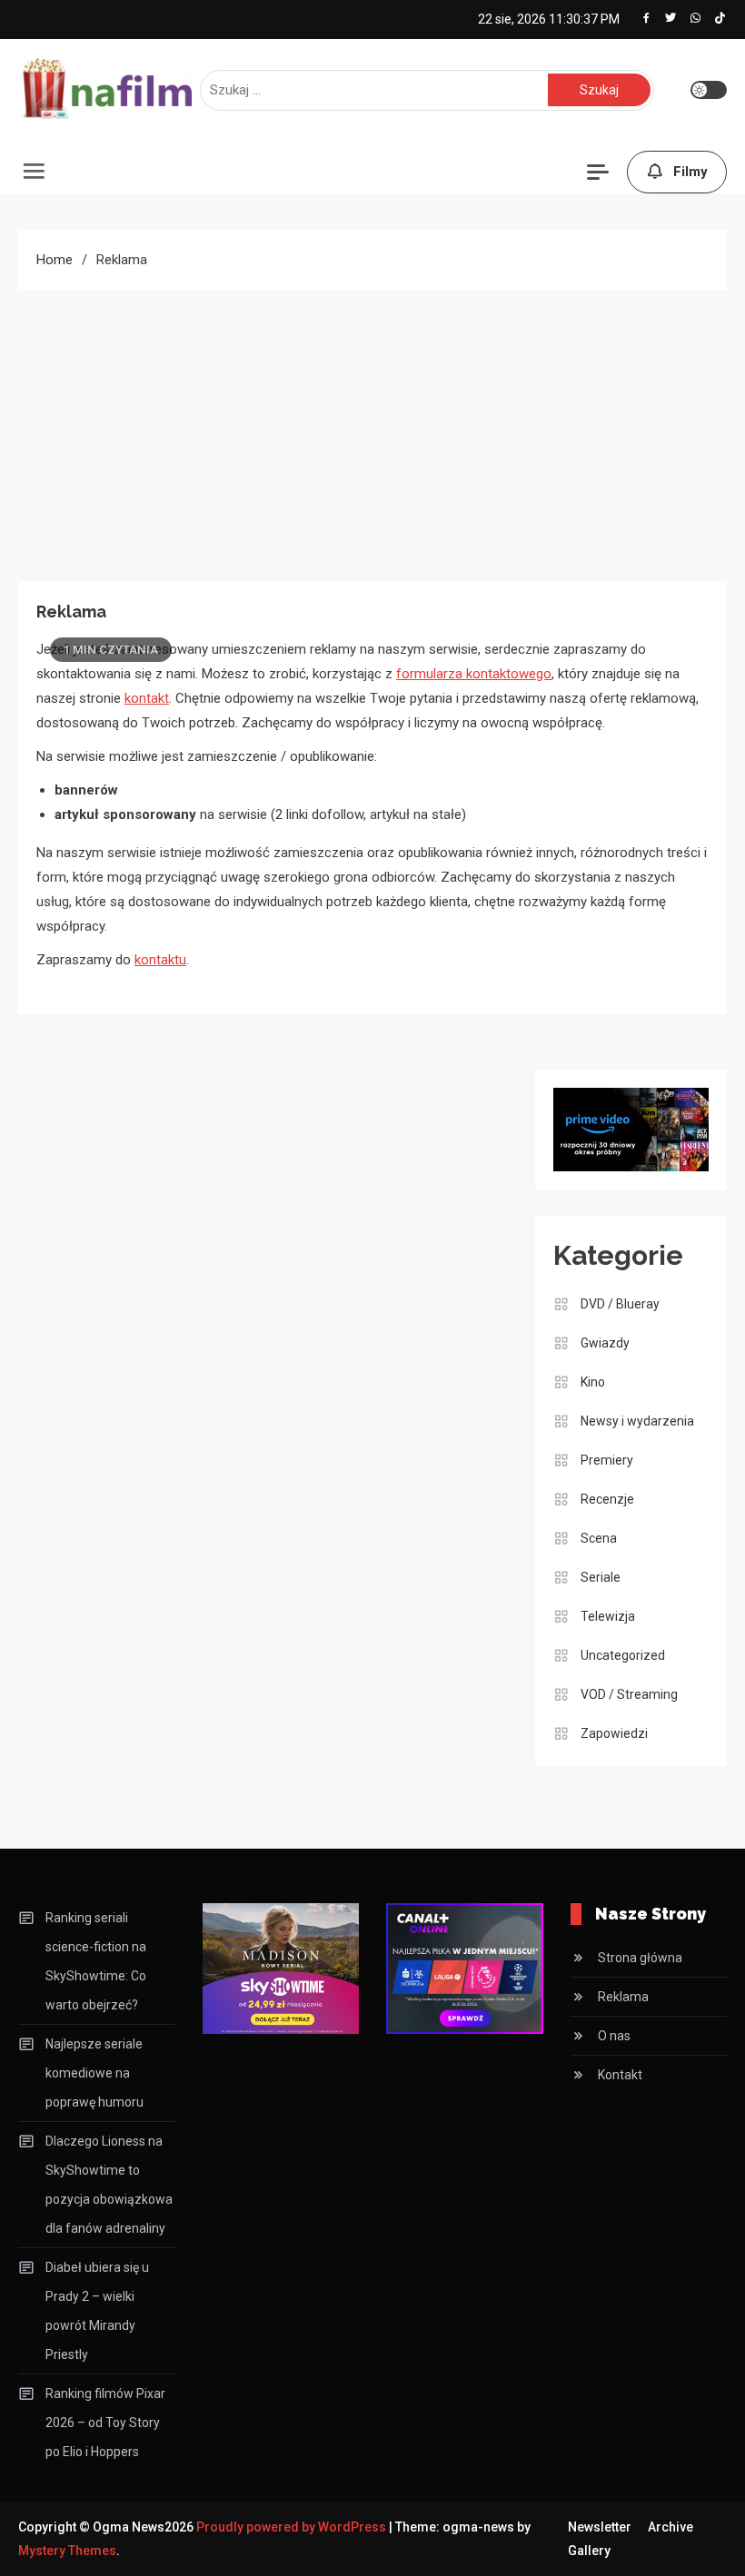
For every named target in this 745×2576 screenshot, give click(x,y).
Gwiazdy (605, 1343)
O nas (614, 2036)
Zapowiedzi (614, 1733)
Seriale (601, 1577)
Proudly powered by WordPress (293, 2527)
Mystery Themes (67, 2551)
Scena (599, 1538)
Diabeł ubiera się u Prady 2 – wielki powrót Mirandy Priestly (97, 2311)
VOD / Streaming (629, 1694)
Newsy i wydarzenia (637, 1421)
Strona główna (640, 1958)
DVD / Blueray (620, 1304)
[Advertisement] (372, 427)
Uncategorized (623, 1655)
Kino (593, 1382)
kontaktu (160, 960)
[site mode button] (709, 90)
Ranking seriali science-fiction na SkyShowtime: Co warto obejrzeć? (96, 1961)
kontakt (147, 698)
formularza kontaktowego (474, 674)
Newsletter (600, 2527)
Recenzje (607, 1499)
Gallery (589, 2551)
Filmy (690, 172)
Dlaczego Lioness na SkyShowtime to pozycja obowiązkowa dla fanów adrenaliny (109, 2185)
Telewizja (608, 1616)
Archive (670, 2527)
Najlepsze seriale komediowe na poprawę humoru (94, 2073)
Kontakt (620, 2075)
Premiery (607, 1460)
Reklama (623, 1997)
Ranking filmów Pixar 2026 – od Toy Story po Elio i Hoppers (105, 2423)
